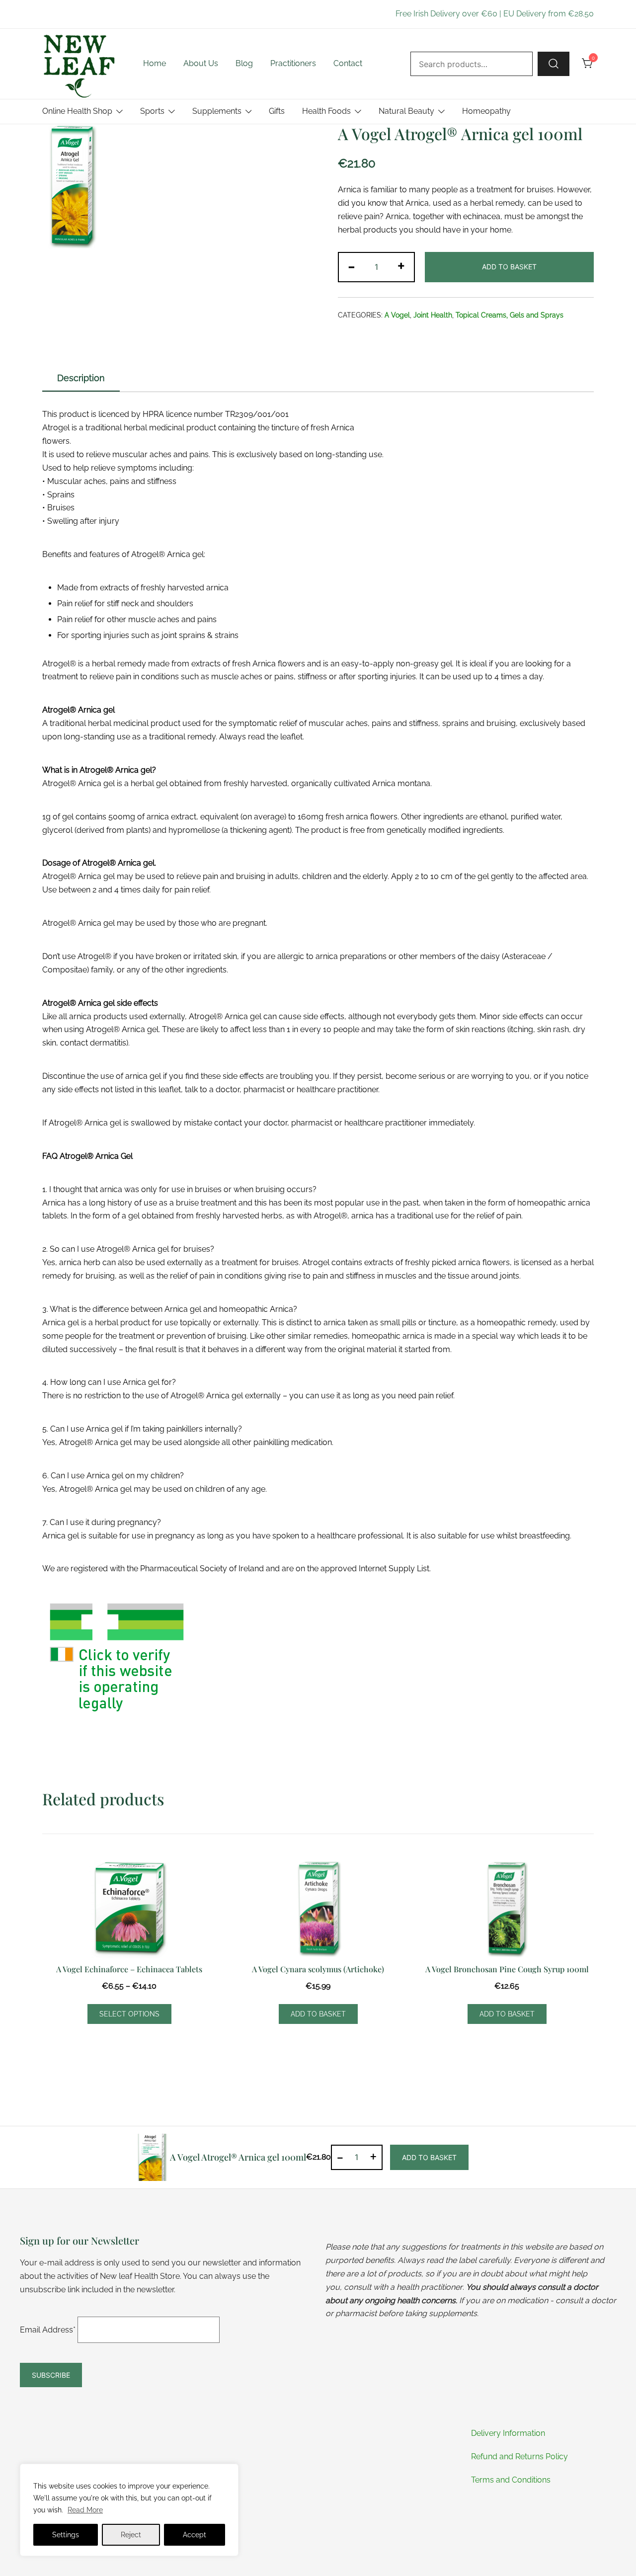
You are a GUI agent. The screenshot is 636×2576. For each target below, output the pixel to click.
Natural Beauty (406, 111)
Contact (348, 63)
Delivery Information (508, 2433)
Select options (129, 2014)
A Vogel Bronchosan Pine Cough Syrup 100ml (507, 1969)
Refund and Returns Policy (519, 2456)
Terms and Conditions (511, 2480)
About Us (201, 63)
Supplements (217, 111)
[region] (129, 2510)
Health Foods (326, 111)
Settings (66, 2535)
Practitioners (293, 63)
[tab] (81, 379)
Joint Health (433, 315)
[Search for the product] (554, 64)
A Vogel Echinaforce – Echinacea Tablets (129, 1969)
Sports (152, 111)
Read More (85, 2510)
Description (81, 378)
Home (155, 63)
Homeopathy (486, 111)
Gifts (277, 111)
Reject (131, 2535)
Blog (244, 63)
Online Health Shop (77, 111)
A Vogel (397, 315)
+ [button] (401, 266)
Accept (195, 2535)
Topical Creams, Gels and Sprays (510, 315)
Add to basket (509, 267)
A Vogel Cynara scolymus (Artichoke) (318, 1969)
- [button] (352, 266)
